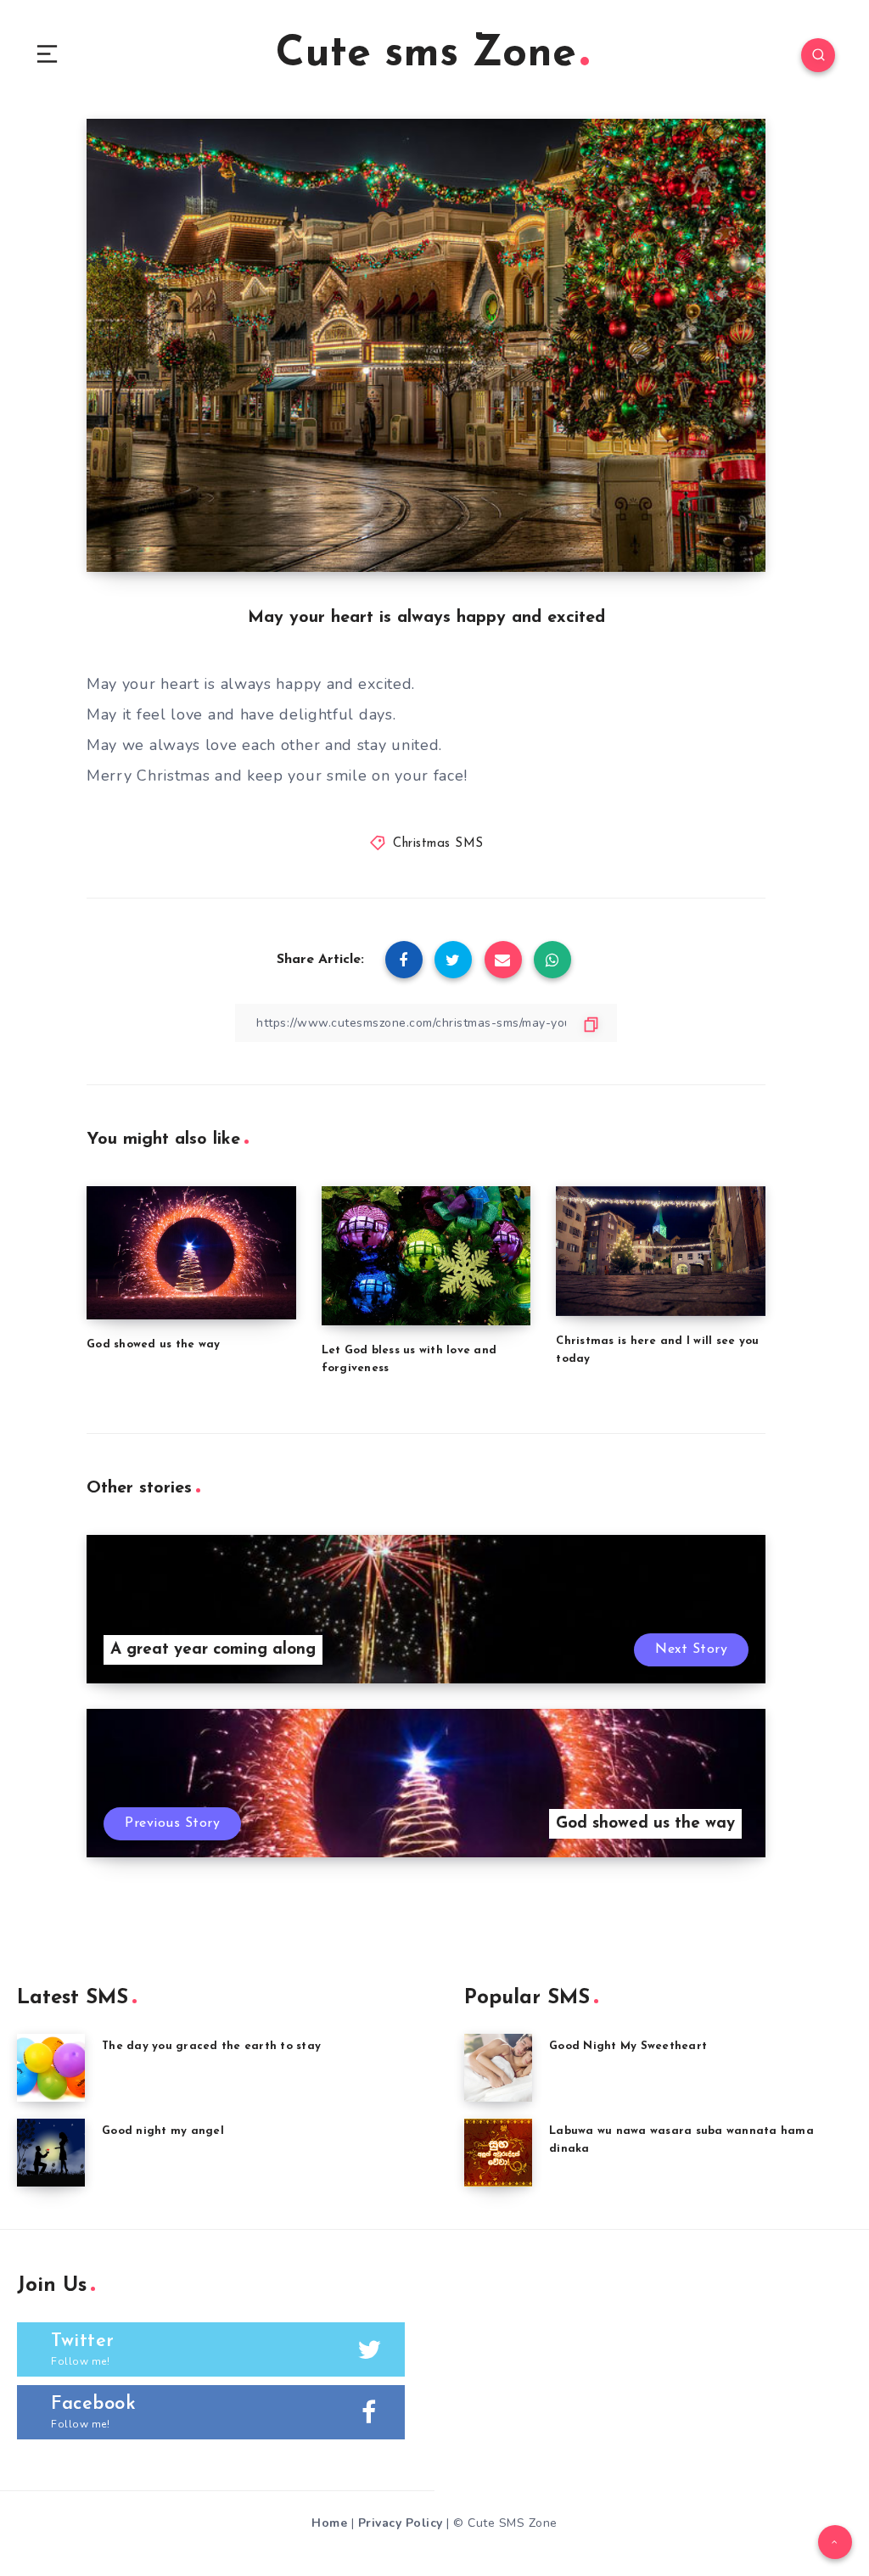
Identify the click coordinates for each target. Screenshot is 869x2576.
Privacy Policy (401, 2523)
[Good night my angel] (51, 2153)
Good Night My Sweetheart (628, 2046)
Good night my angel (163, 2131)
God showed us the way (153, 1344)
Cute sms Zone (426, 55)
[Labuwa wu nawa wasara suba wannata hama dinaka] (498, 2153)
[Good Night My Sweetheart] (498, 2068)
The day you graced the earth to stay (211, 2046)
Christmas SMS (438, 844)
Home (329, 2523)
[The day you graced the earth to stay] (51, 2068)
